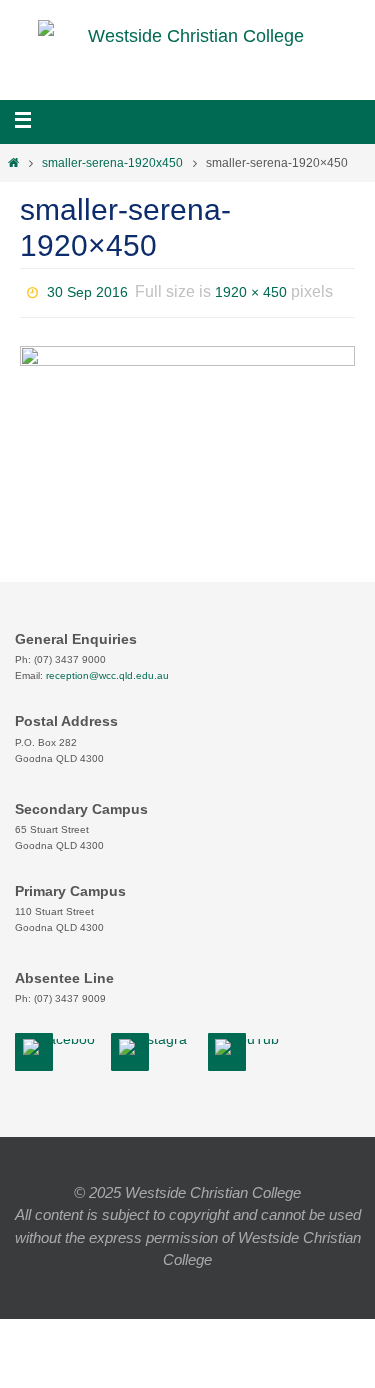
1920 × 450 (251, 290)
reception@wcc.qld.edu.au (107, 675)
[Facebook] (60, 1047)
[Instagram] (157, 1047)
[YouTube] (250, 1047)
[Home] (13, 163)
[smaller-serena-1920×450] (187, 380)
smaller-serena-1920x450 (112, 163)
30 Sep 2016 (87, 290)
